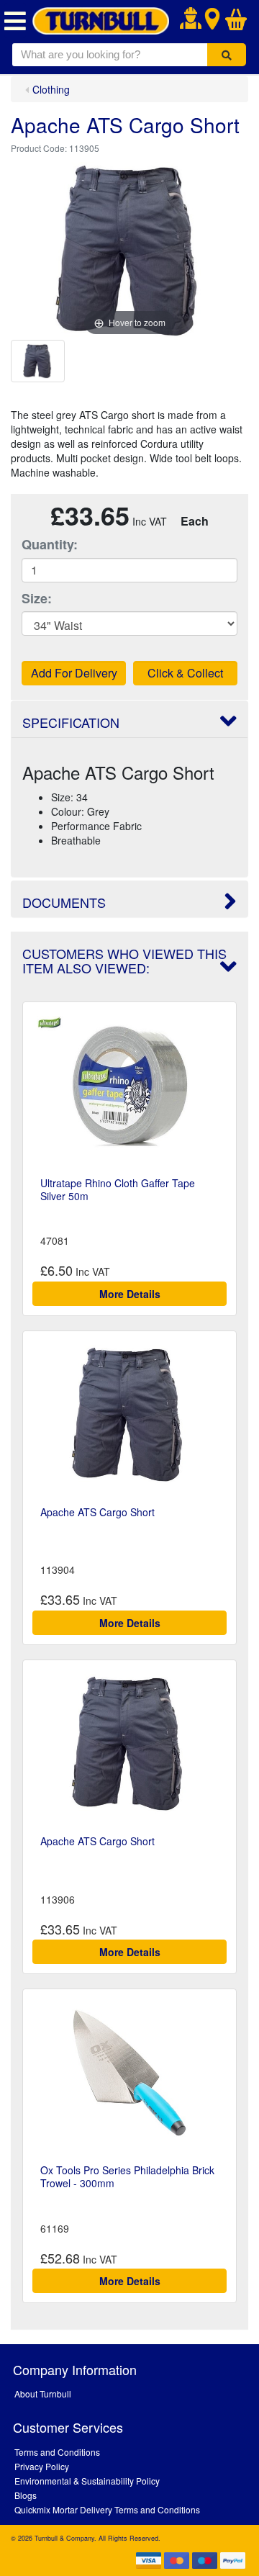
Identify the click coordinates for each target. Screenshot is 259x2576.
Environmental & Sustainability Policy (87, 2481)
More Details (130, 1294)
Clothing (51, 89)
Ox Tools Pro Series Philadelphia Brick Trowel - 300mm (127, 2176)
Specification (71, 722)
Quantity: (50, 545)
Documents (64, 902)
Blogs (26, 2495)
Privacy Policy (42, 2466)
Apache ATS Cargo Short (97, 1512)
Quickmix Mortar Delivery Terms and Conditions (107, 2509)
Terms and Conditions (57, 2452)
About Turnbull (43, 2393)
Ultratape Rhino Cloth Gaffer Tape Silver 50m (118, 1189)
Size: (37, 599)
